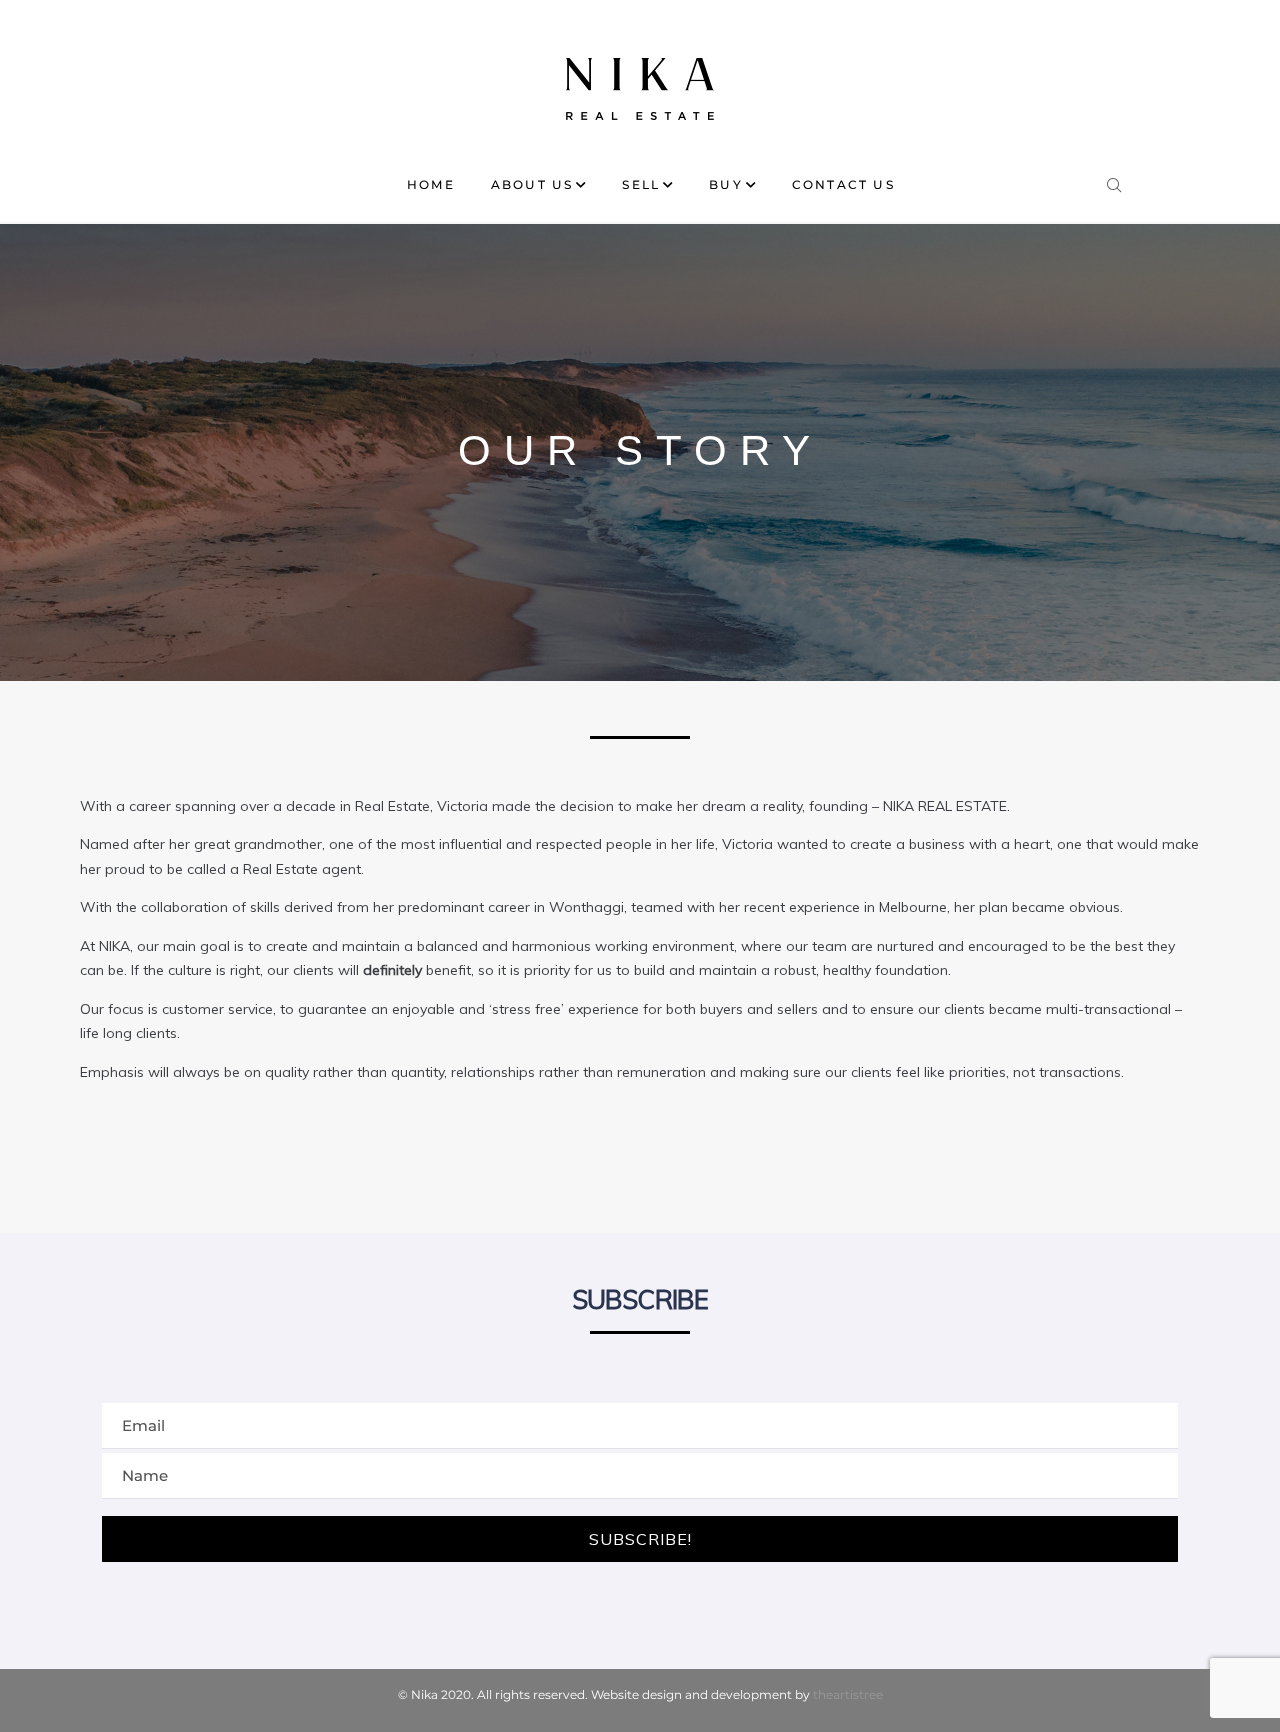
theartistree (848, 1694)
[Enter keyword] (1115, 181)
